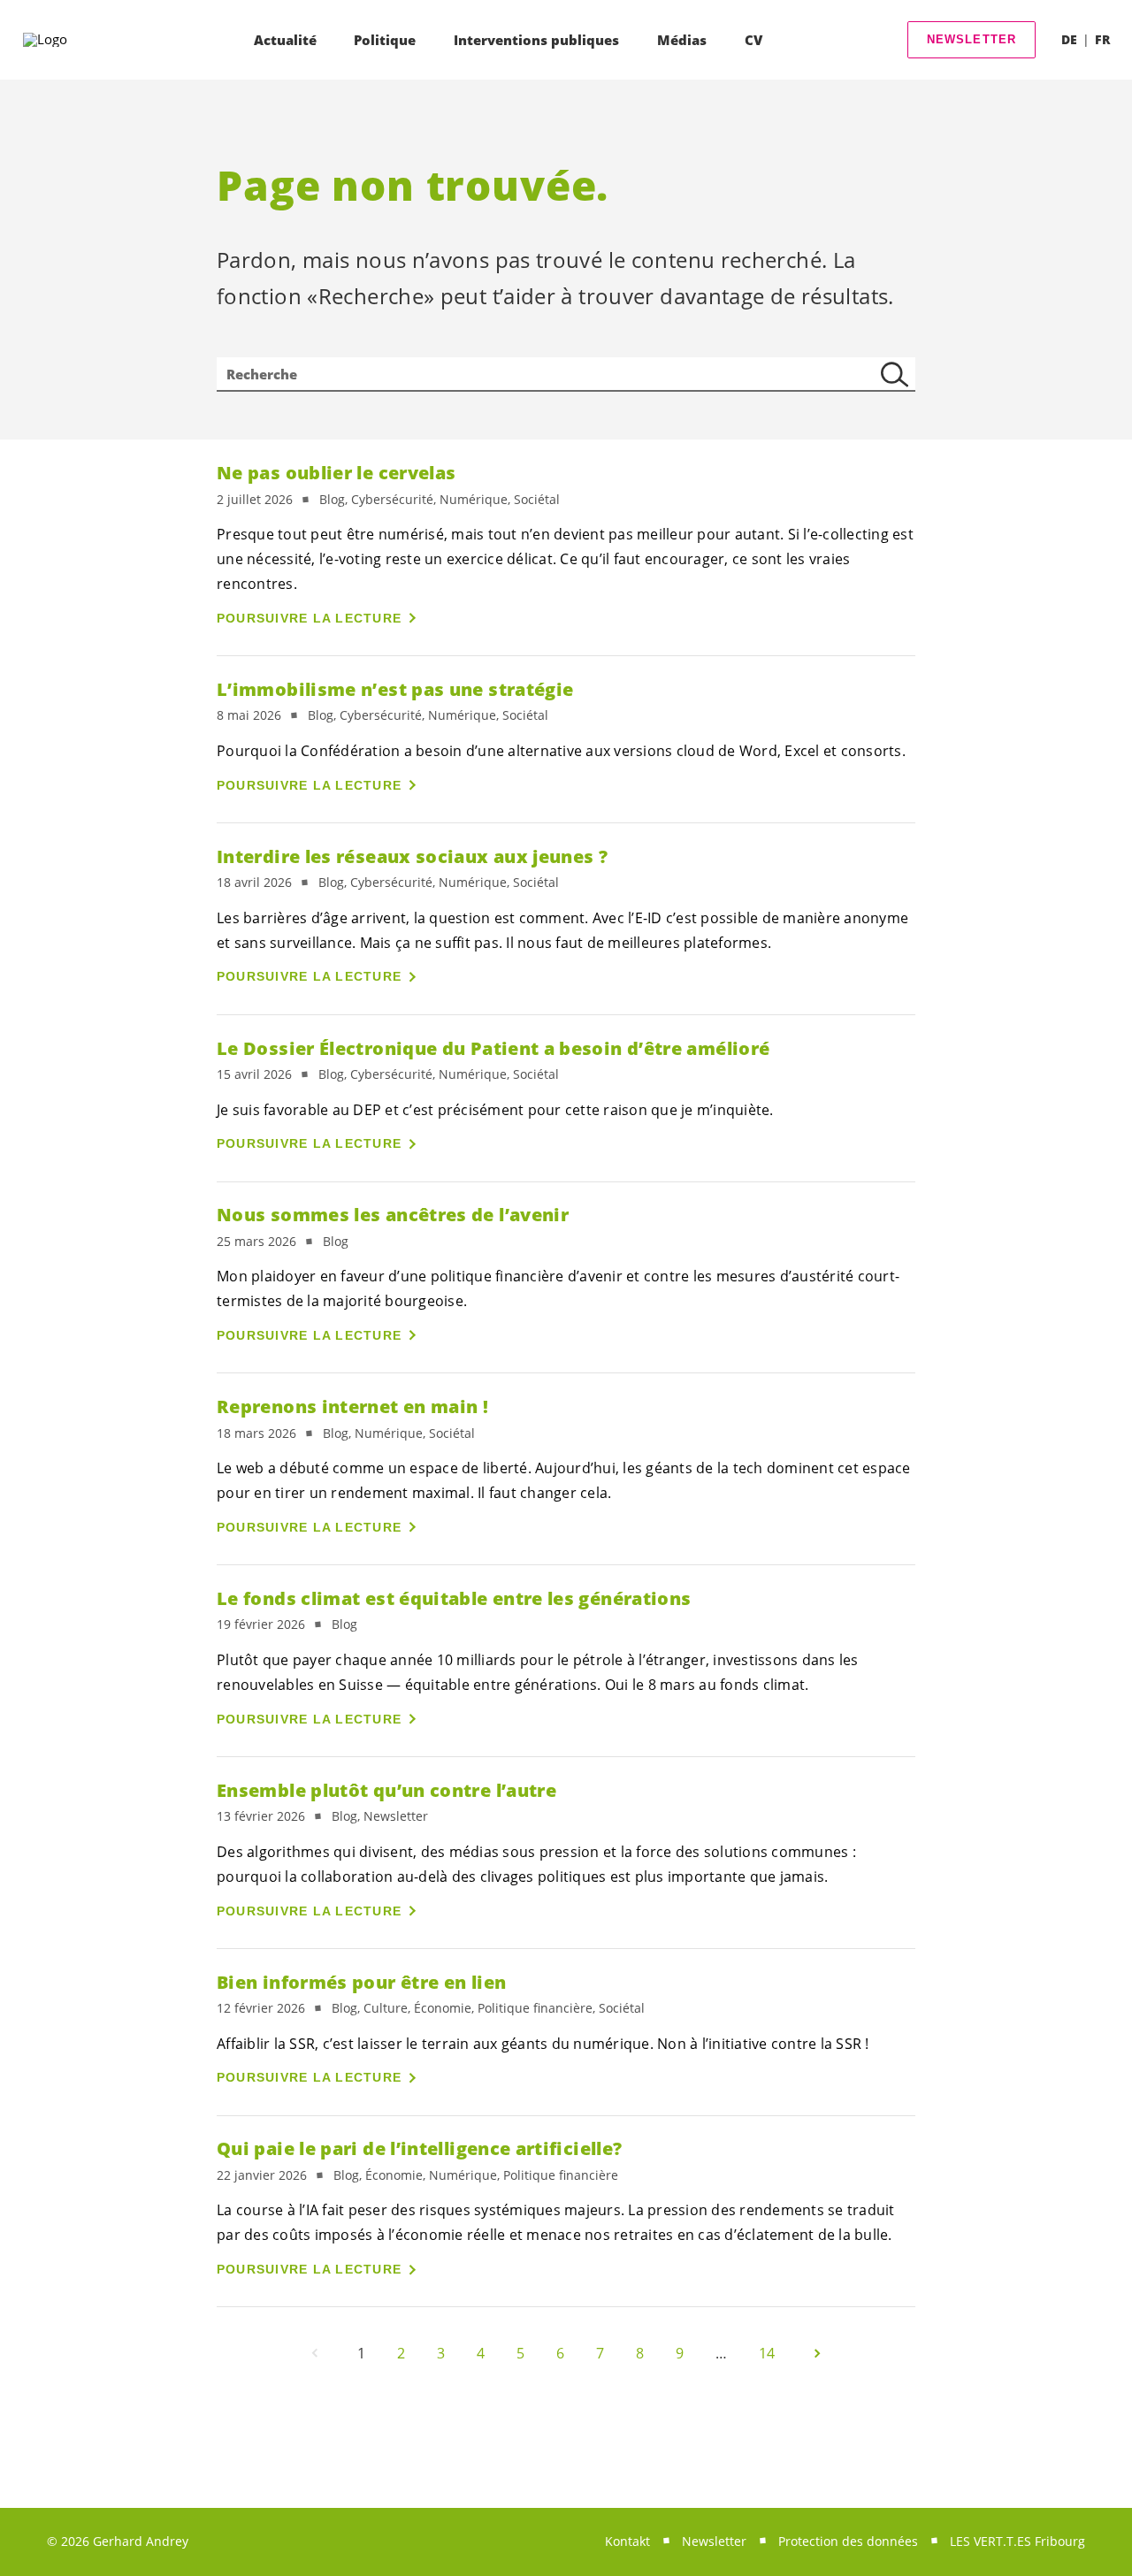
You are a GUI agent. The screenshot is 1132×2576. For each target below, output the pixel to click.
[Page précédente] (315, 2353)
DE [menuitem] (1069, 39)
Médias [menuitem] (682, 40)
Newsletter (972, 39)
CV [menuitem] (753, 40)
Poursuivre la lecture (309, 618)
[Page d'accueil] (72, 40)
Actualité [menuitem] (285, 40)
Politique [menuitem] (385, 40)
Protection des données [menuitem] (848, 2541)
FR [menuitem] (1102, 39)
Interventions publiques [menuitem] (536, 40)
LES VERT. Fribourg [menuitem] (1017, 2541)
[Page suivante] (817, 2353)
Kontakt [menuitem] (627, 2541)
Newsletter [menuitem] (714, 2541)
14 (767, 2353)
